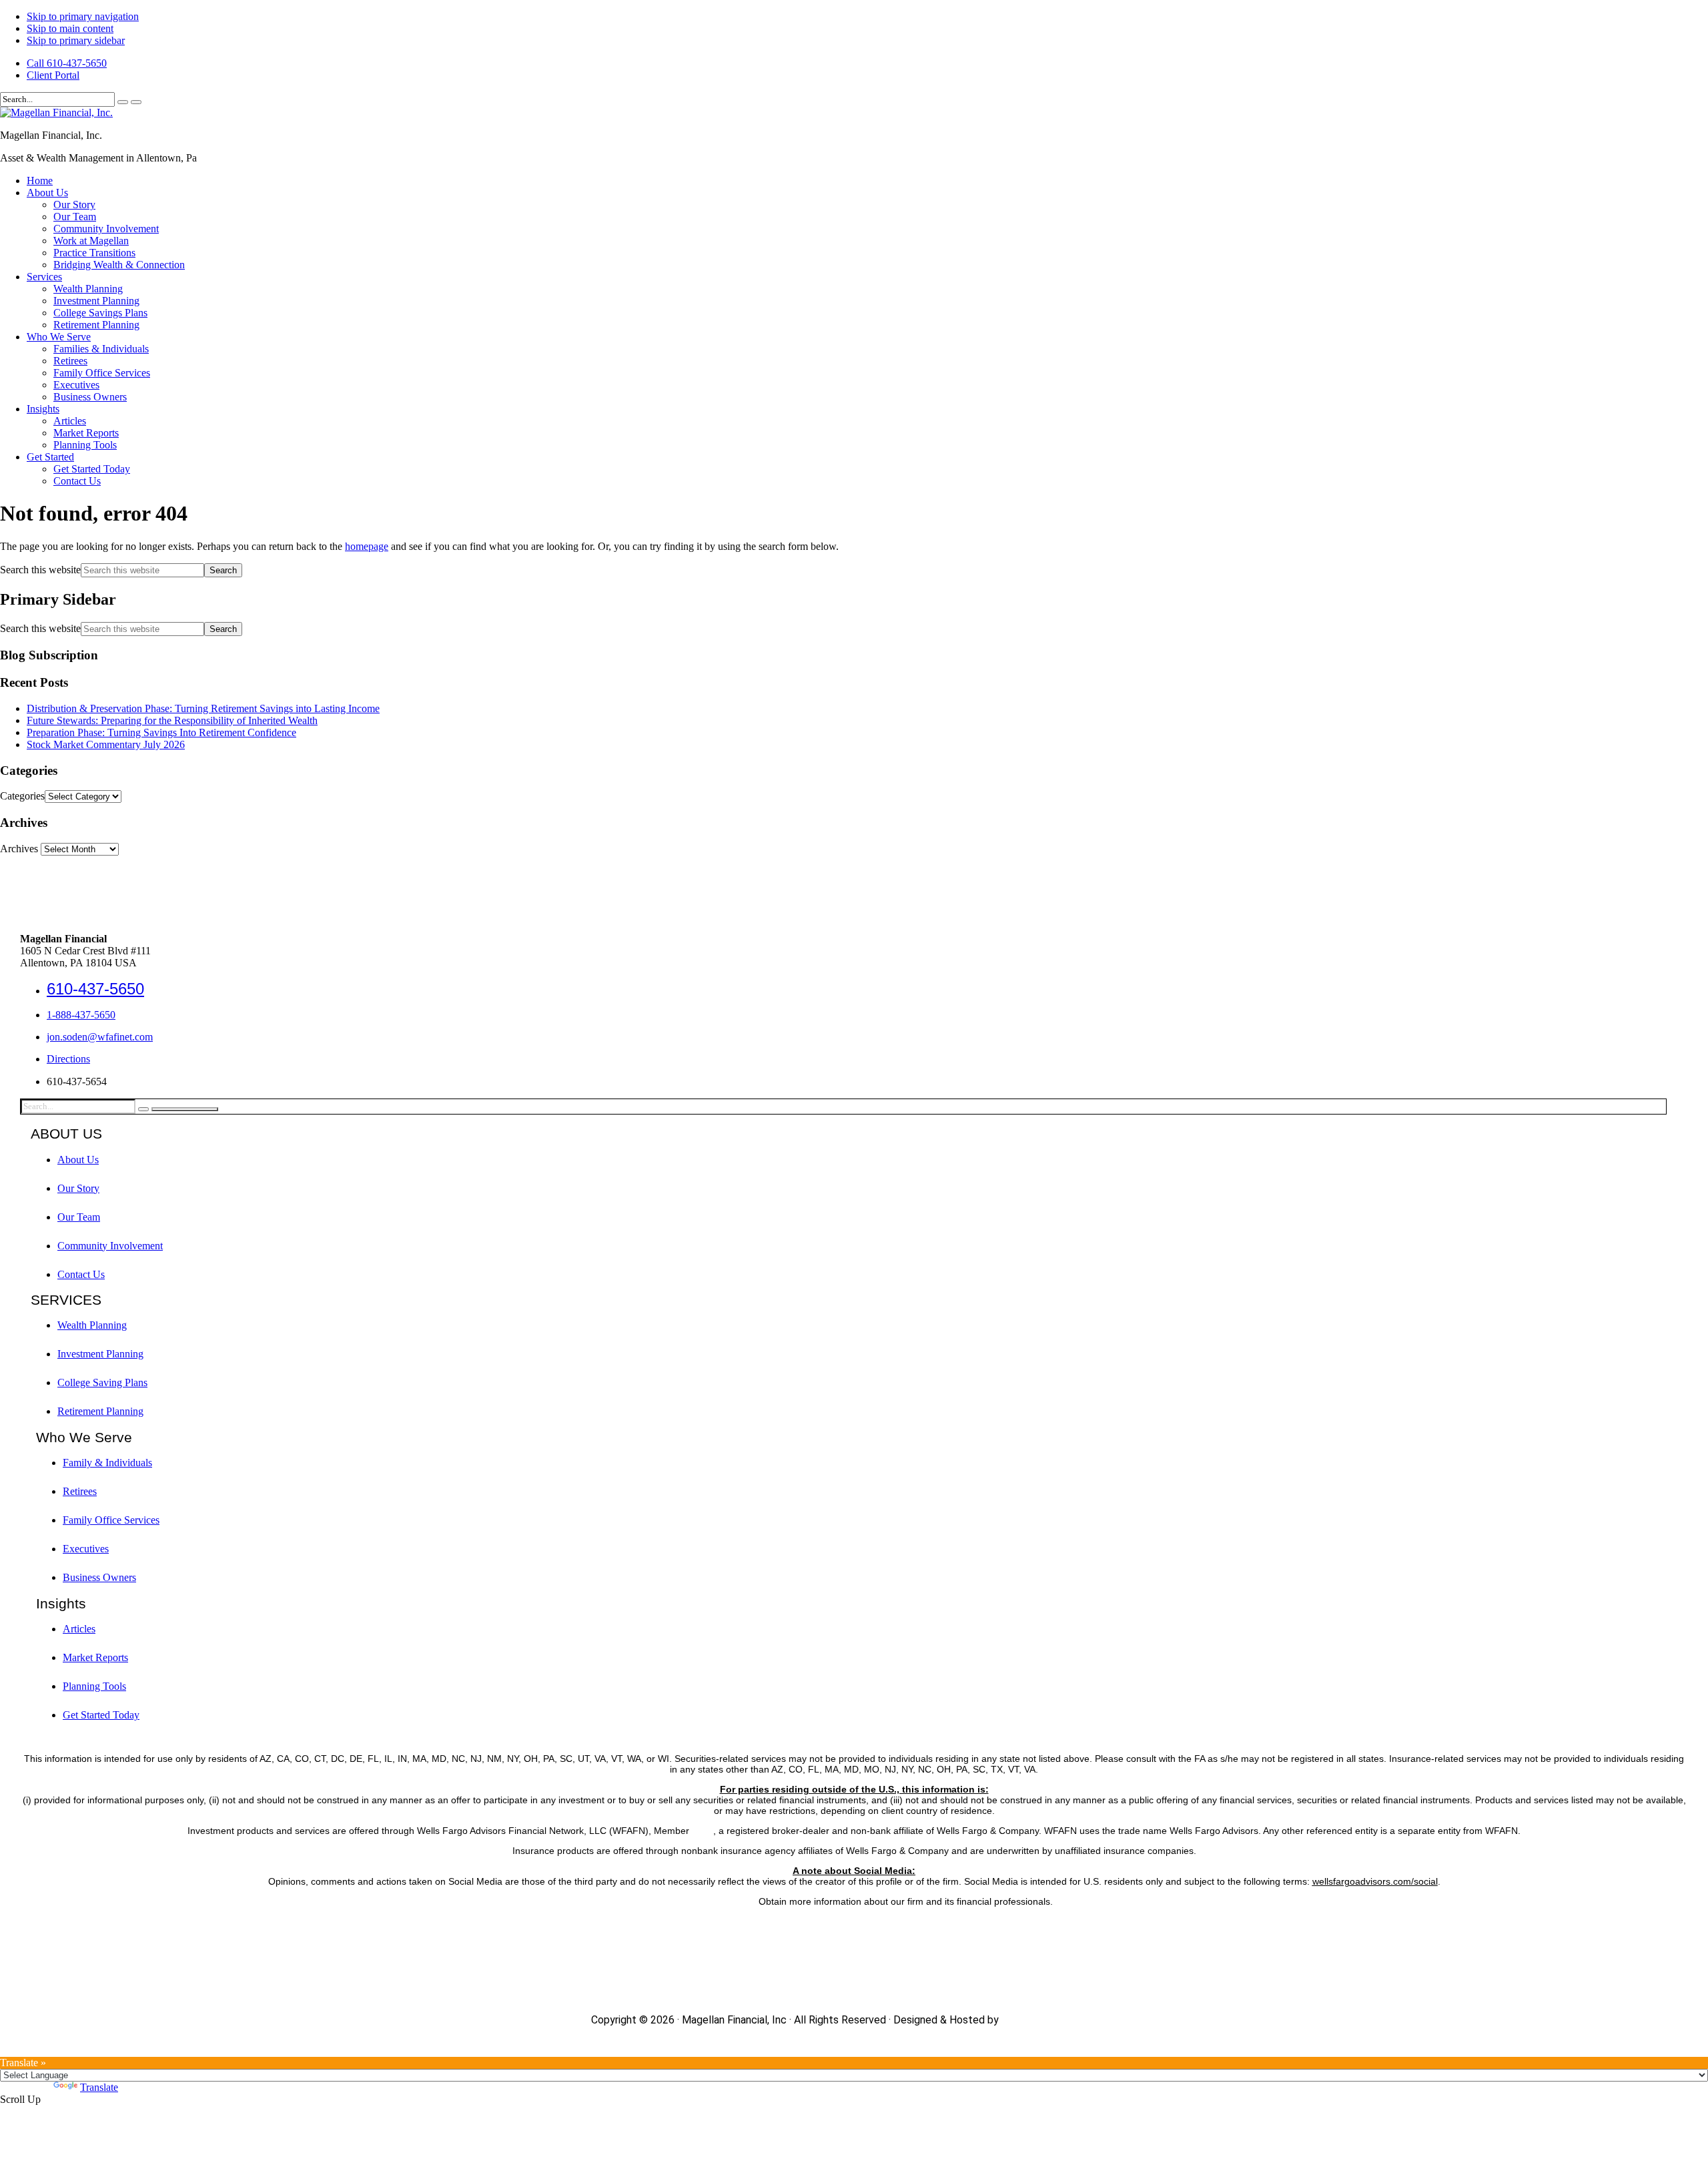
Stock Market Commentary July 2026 (106, 744)
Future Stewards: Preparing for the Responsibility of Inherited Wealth (172, 720)
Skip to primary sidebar (76, 40)
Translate (99, 2087)
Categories (22, 796)
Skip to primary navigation (83, 16)
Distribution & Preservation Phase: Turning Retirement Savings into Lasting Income (203, 708)
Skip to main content (70, 28)
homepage (367, 546)
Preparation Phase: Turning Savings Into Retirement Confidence (161, 732)
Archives (19, 849)
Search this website (40, 570)
